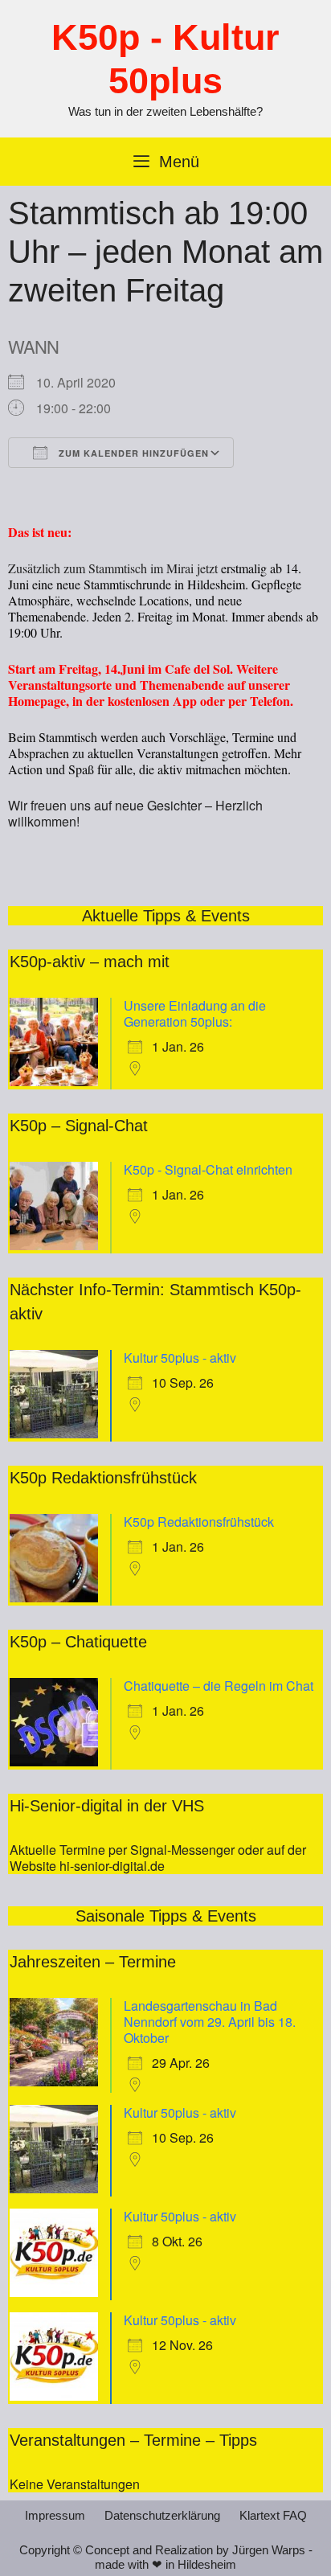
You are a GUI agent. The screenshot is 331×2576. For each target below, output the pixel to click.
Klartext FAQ (273, 2515)
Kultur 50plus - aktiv (180, 1358)
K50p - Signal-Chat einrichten (208, 1169)
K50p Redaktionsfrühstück (199, 1522)
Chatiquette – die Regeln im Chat (219, 1686)
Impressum (55, 2515)
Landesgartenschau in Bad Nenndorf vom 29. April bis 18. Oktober (210, 2022)
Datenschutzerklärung (162, 2515)
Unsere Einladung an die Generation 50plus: (195, 1013)
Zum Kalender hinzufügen (132, 453)
